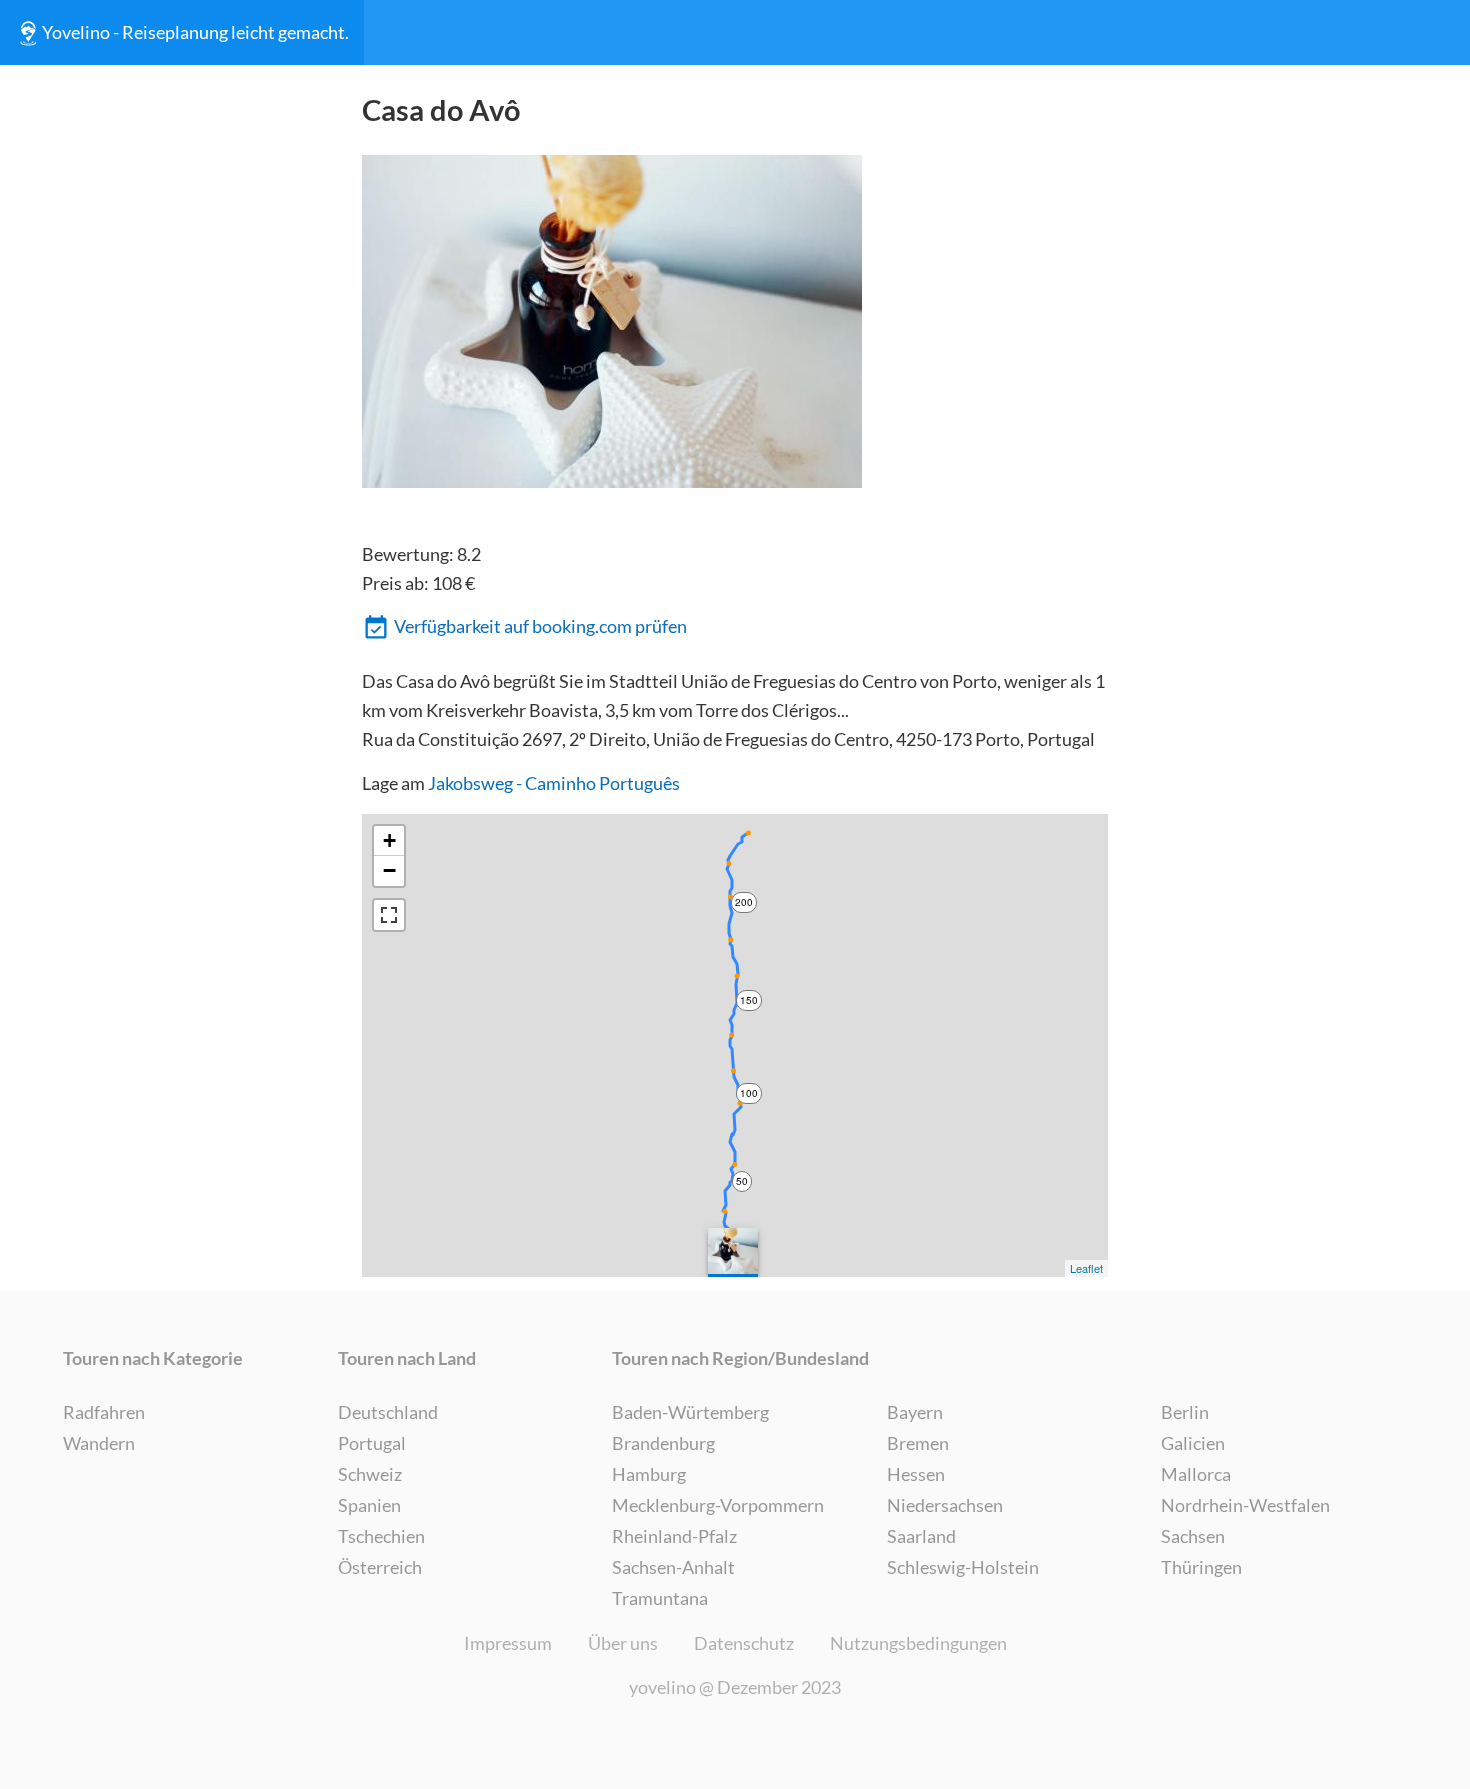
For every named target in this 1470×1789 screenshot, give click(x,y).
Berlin (1185, 1412)
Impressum (508, 1643)
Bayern (915, 1412)
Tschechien (381, 1536)
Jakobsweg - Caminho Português (554, 783)
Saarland (921, 1536)
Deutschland (388, 1412)
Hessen (916, 1474)
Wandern (99, 1443)
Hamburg (649, 1474)
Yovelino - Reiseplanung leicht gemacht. (195, 32)
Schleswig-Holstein (963, 1567)
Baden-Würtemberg (690, 1412)
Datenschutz (744, 1643)
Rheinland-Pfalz (674, 1536)
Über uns (623, 1643)
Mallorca (1196, 1474)
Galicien (1193, 1443)
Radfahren (104, 1412)
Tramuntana (660, 1598)
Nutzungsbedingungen (918, 1643)
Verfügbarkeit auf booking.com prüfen (540, 626)
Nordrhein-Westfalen (1245, 1505)
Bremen (918, 1443)
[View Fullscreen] (389, 915)
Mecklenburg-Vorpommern (718, 1505)
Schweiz (370, 1474)
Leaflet (1086, 1268)
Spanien (369, 1505)
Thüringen (1201, 1567)
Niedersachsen (945, 1505)
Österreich (380, 1567)
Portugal (372, 1443)
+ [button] (389, 840)
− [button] (389, 870)
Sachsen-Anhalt (673, 1567)
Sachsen (1193, 1536)
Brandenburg (663, 1443)
